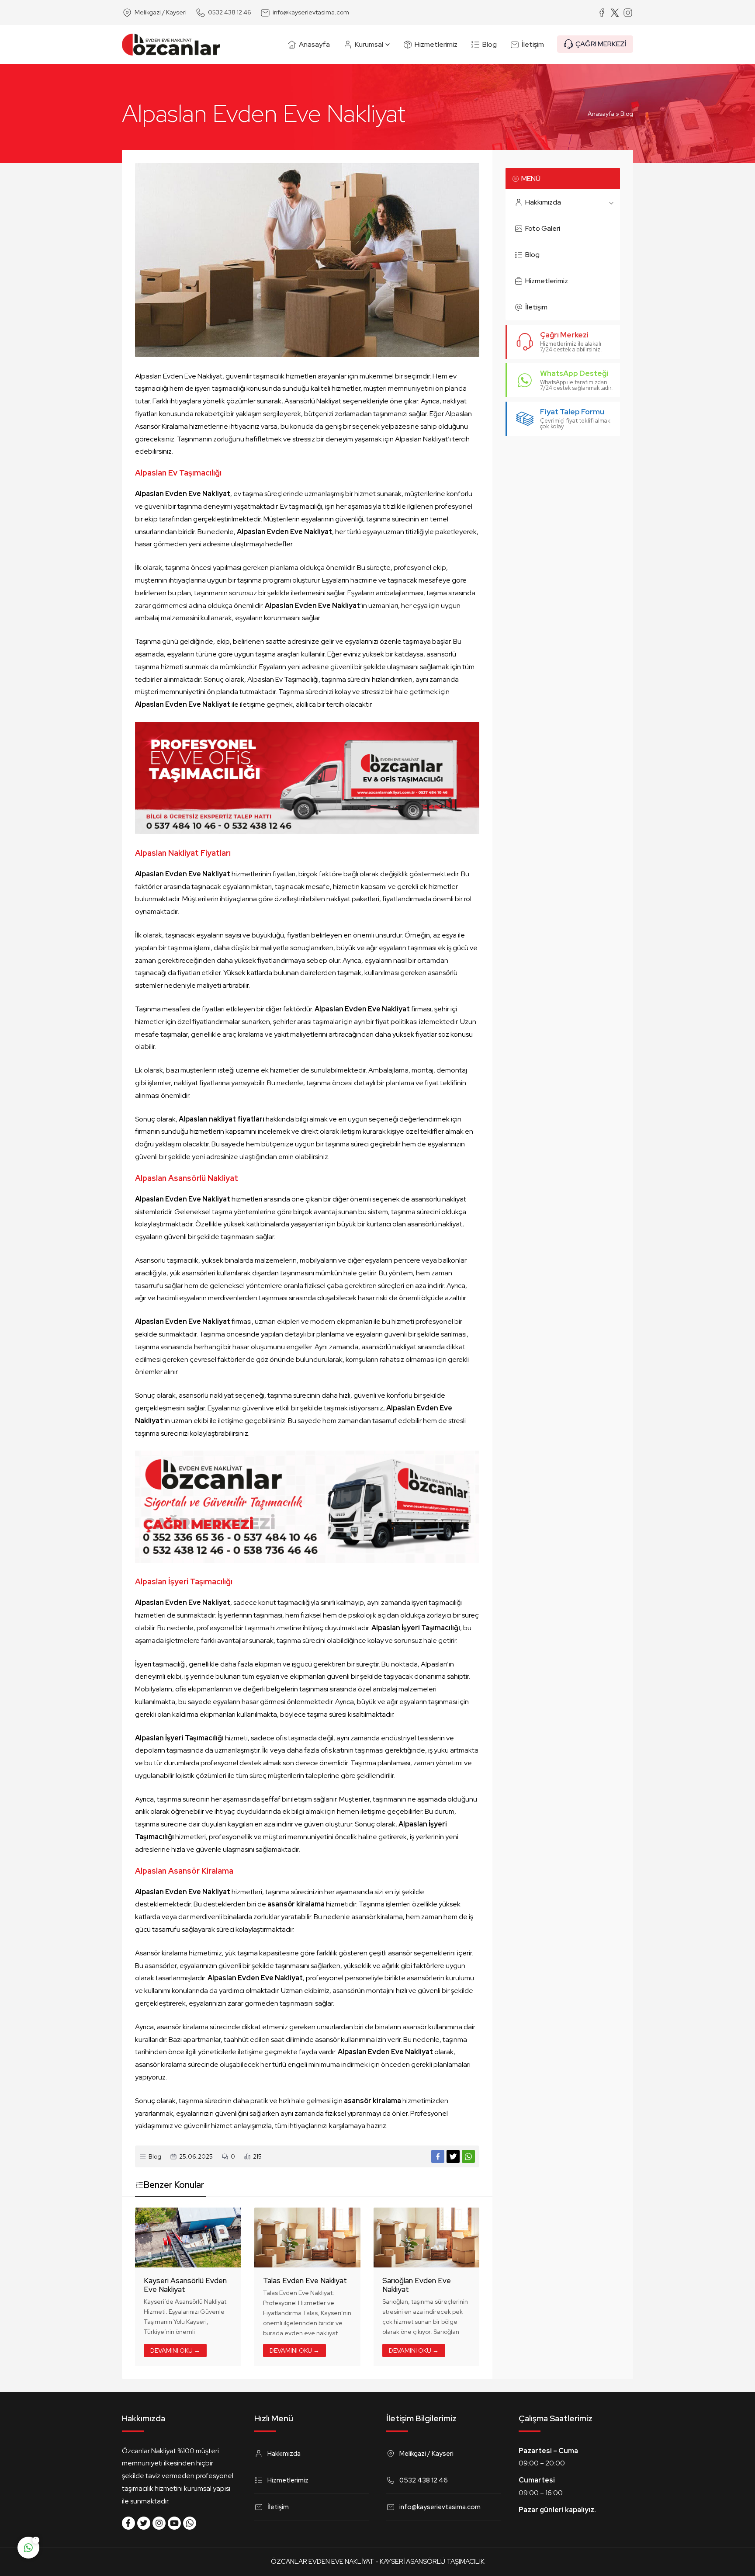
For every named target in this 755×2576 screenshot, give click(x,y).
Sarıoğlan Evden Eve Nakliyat (417, 2285)
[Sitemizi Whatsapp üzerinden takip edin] (190, 2523)
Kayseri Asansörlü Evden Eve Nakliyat (185, 2285)
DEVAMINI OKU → (175, 2350)
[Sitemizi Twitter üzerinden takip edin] (144, 2523)
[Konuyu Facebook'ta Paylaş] (438, 2156)
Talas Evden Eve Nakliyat (305, 2281)
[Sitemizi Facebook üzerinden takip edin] (128, 2523)
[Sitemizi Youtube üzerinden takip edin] (174, 2523)
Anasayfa (601, 114)
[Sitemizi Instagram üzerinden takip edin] (159, 2523)
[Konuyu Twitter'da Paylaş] (453, 2156)
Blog (627, 114)
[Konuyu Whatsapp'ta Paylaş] (468, 2156)
